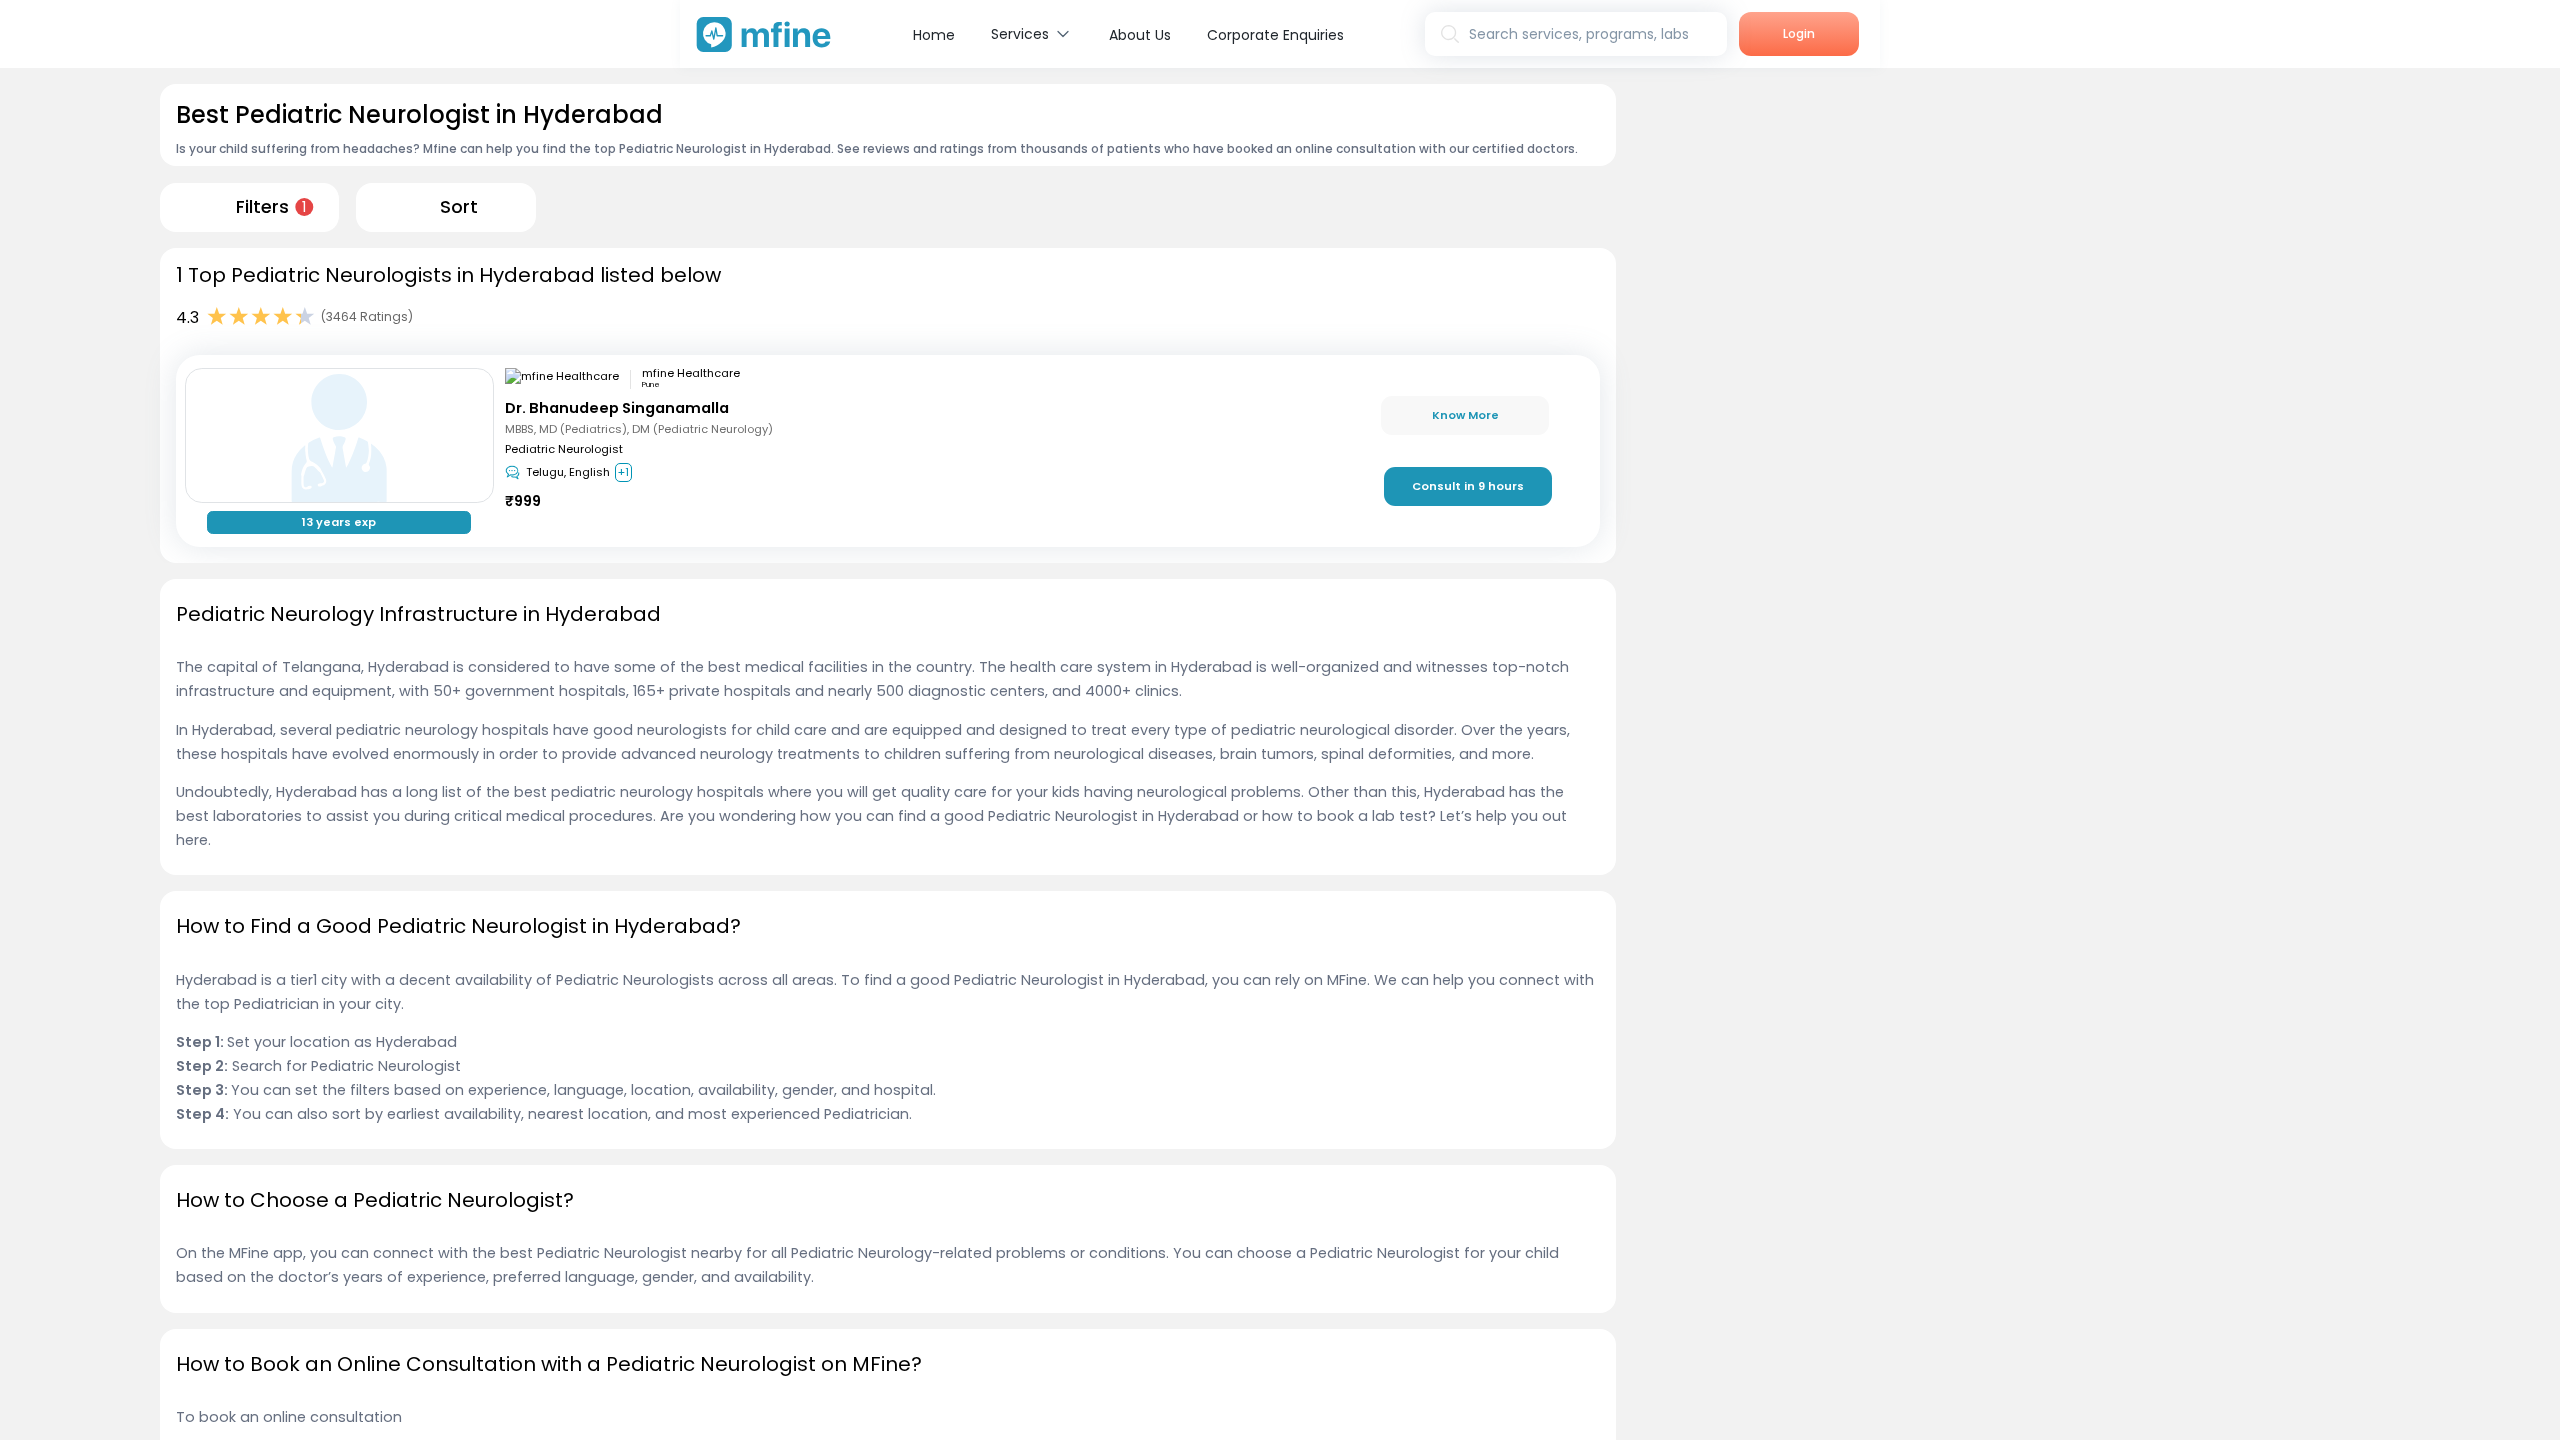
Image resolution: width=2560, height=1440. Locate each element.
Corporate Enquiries (1275, 35)
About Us (1140, 35)
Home (934, 35)
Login (1799, 33)
